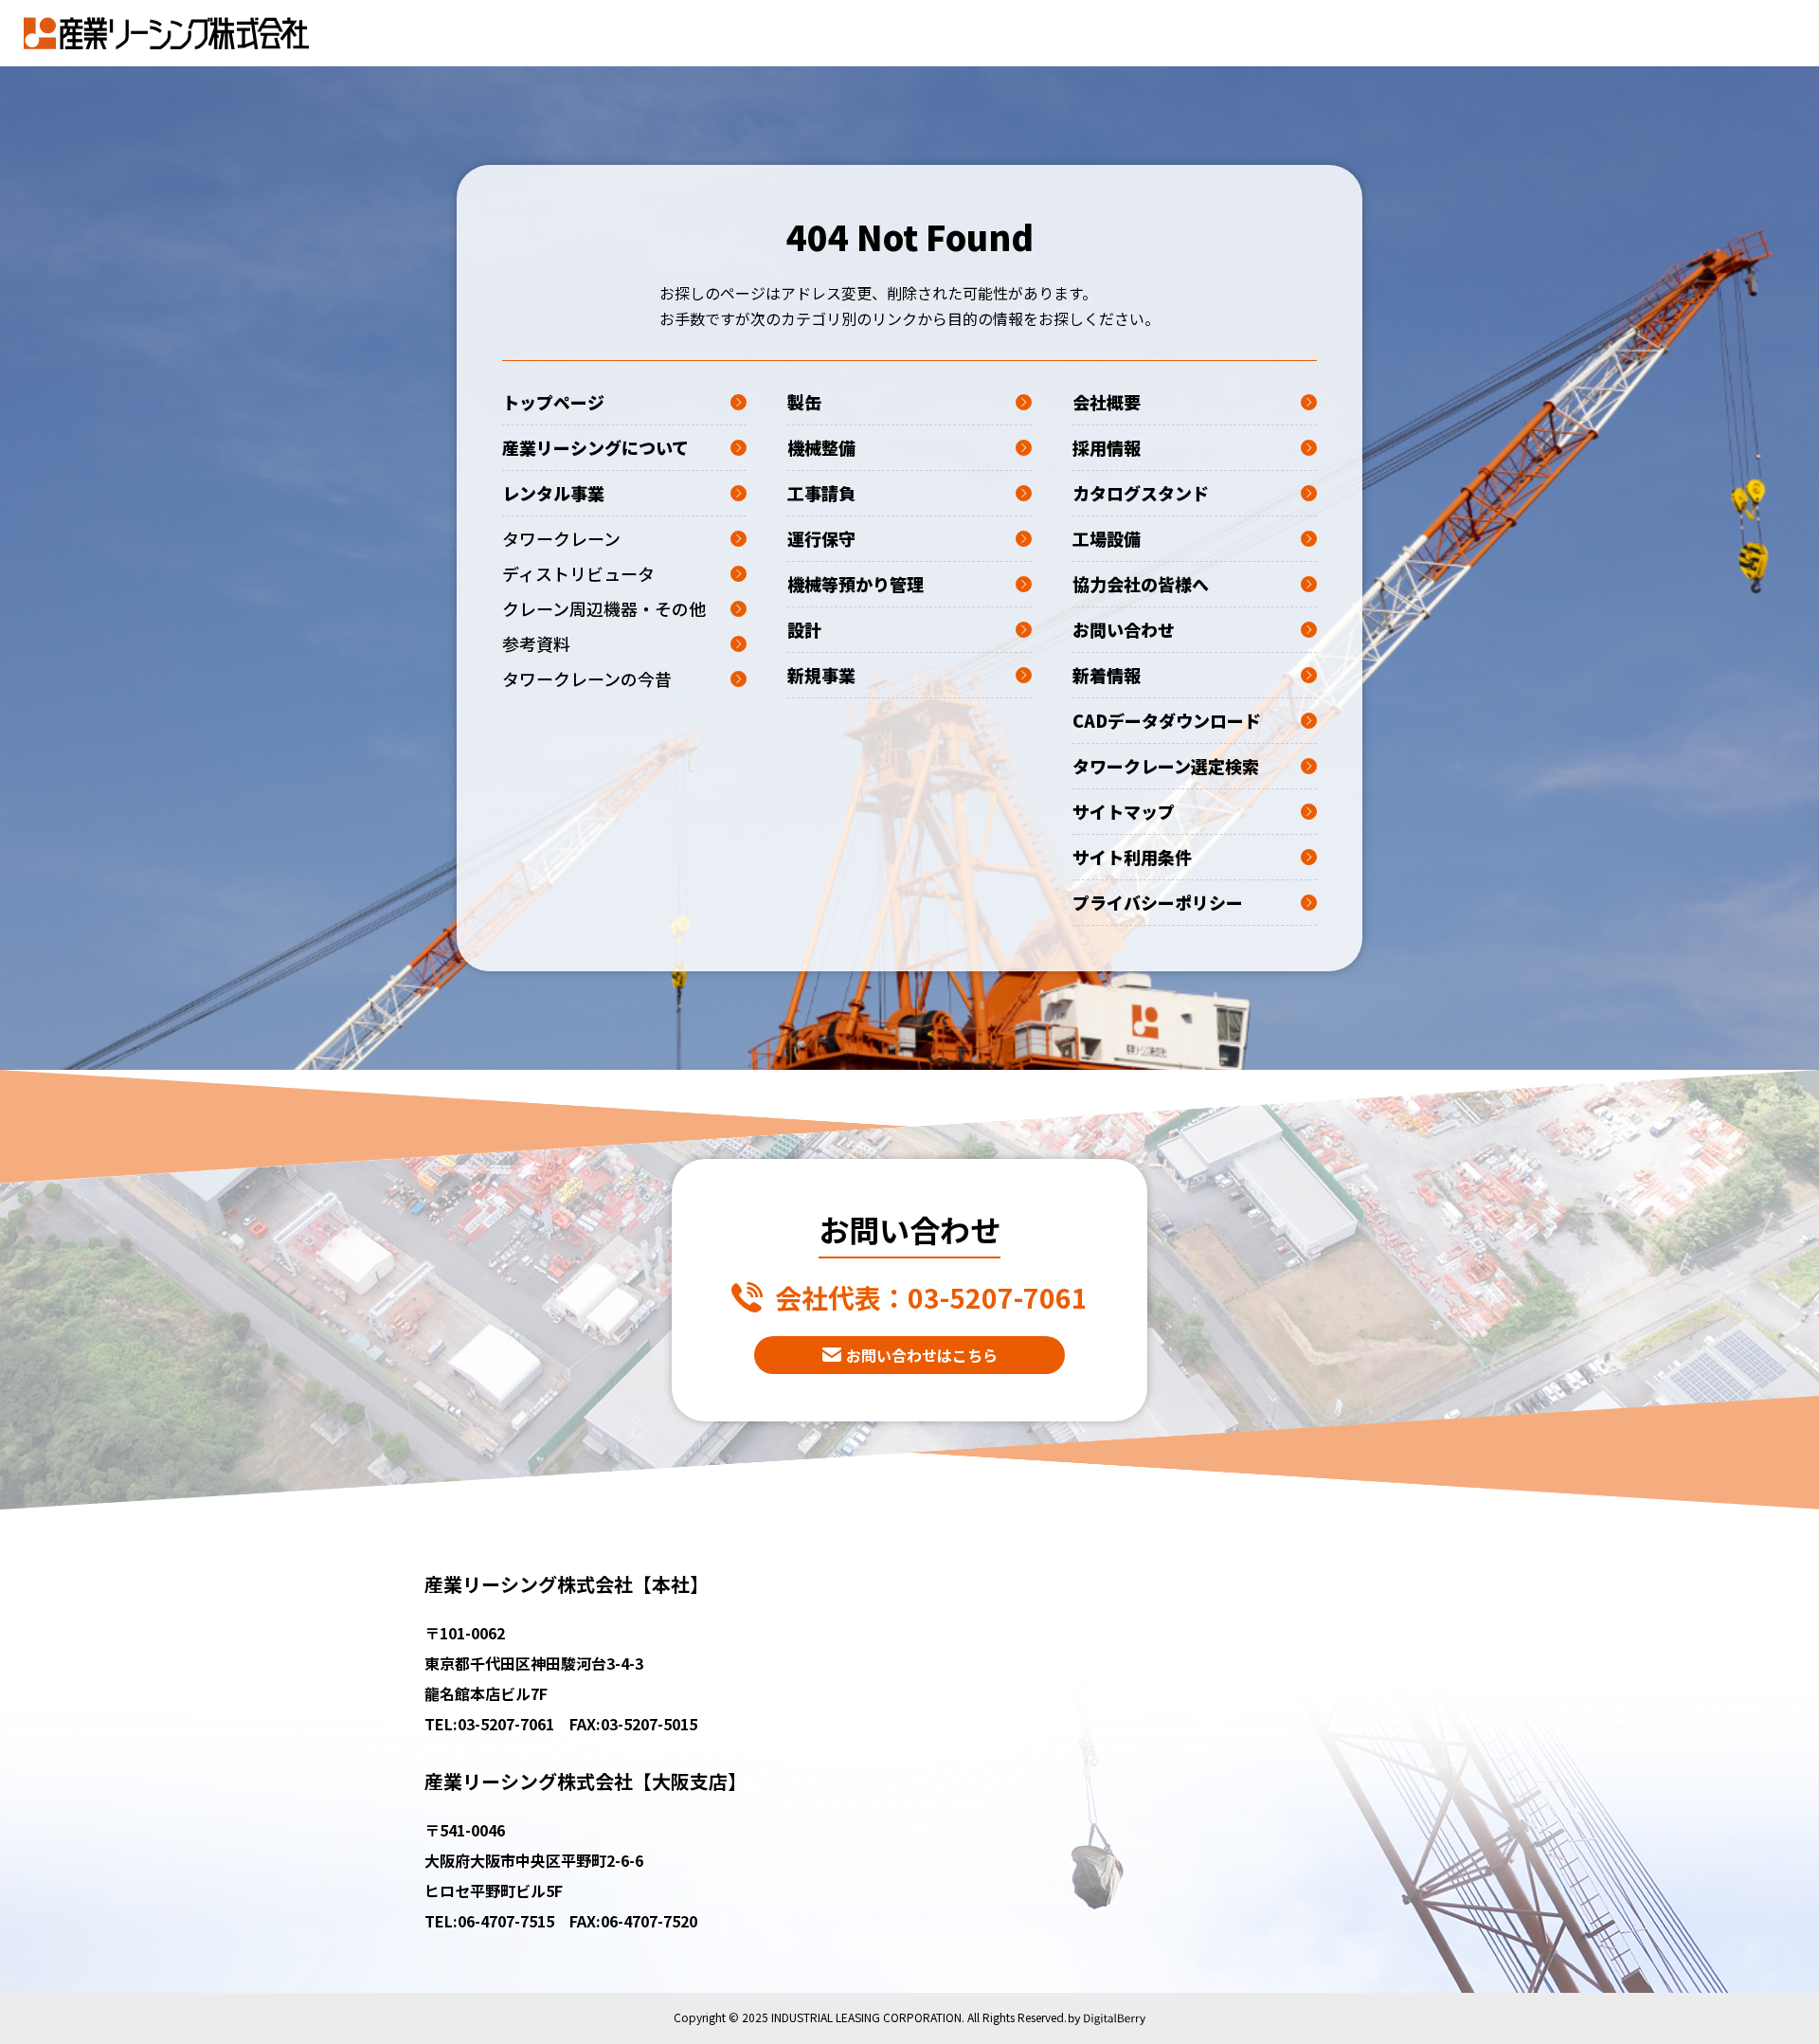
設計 (804, 629)
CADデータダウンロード (1167, 720)
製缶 (804, 402)
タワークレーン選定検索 (1166, 766)
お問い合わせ (1124, 629)
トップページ (553, 402)
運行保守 (821, 538)
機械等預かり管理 (855, 584)
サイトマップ (1124, 811)
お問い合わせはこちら (922, 1355)
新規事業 (821, 675)
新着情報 (1107, 675)
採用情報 (1107, 447)
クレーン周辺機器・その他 (604, 608)
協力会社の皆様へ (1141, 584)
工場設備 (1107, 538)
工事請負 (821, 493)
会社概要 (1107, 402)
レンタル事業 (553, 493)
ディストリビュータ (578, 573)
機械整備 (821, 447)
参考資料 (536, 643)
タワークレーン (561, 538)
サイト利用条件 (1132, 857)
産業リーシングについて (595, 447)
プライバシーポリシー (1158, 902)
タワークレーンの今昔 (587, 678)
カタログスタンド (1141, 493)
